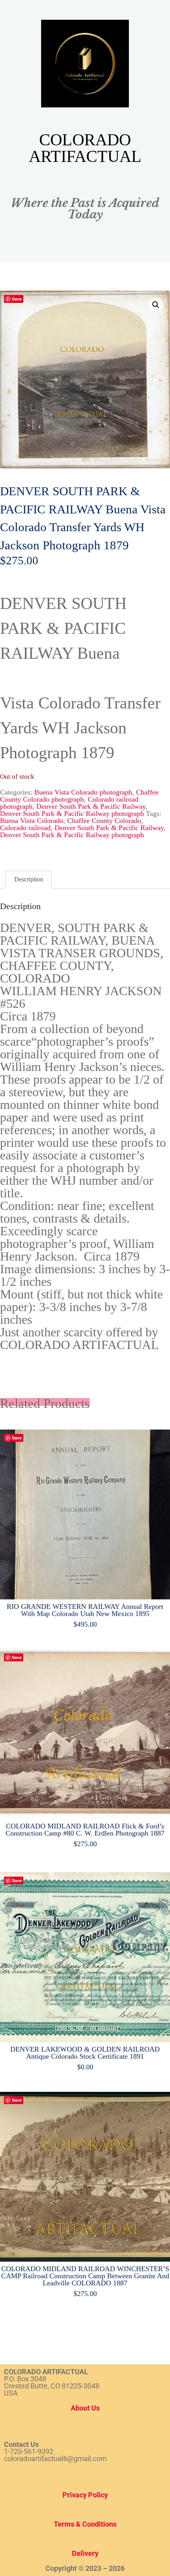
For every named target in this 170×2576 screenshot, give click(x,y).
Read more (85, 1732)
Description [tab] (29, 879)
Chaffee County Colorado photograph (79, 795)
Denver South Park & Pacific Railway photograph (72, 813)
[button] (156, 305)
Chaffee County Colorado (104, 820)
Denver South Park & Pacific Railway (91, 806)
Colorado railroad (25, 827)
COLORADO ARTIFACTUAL (85, 148)
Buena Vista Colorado (32, 820)
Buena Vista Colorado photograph (83, 792)
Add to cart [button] (89, 1512)
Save (17, 299)
